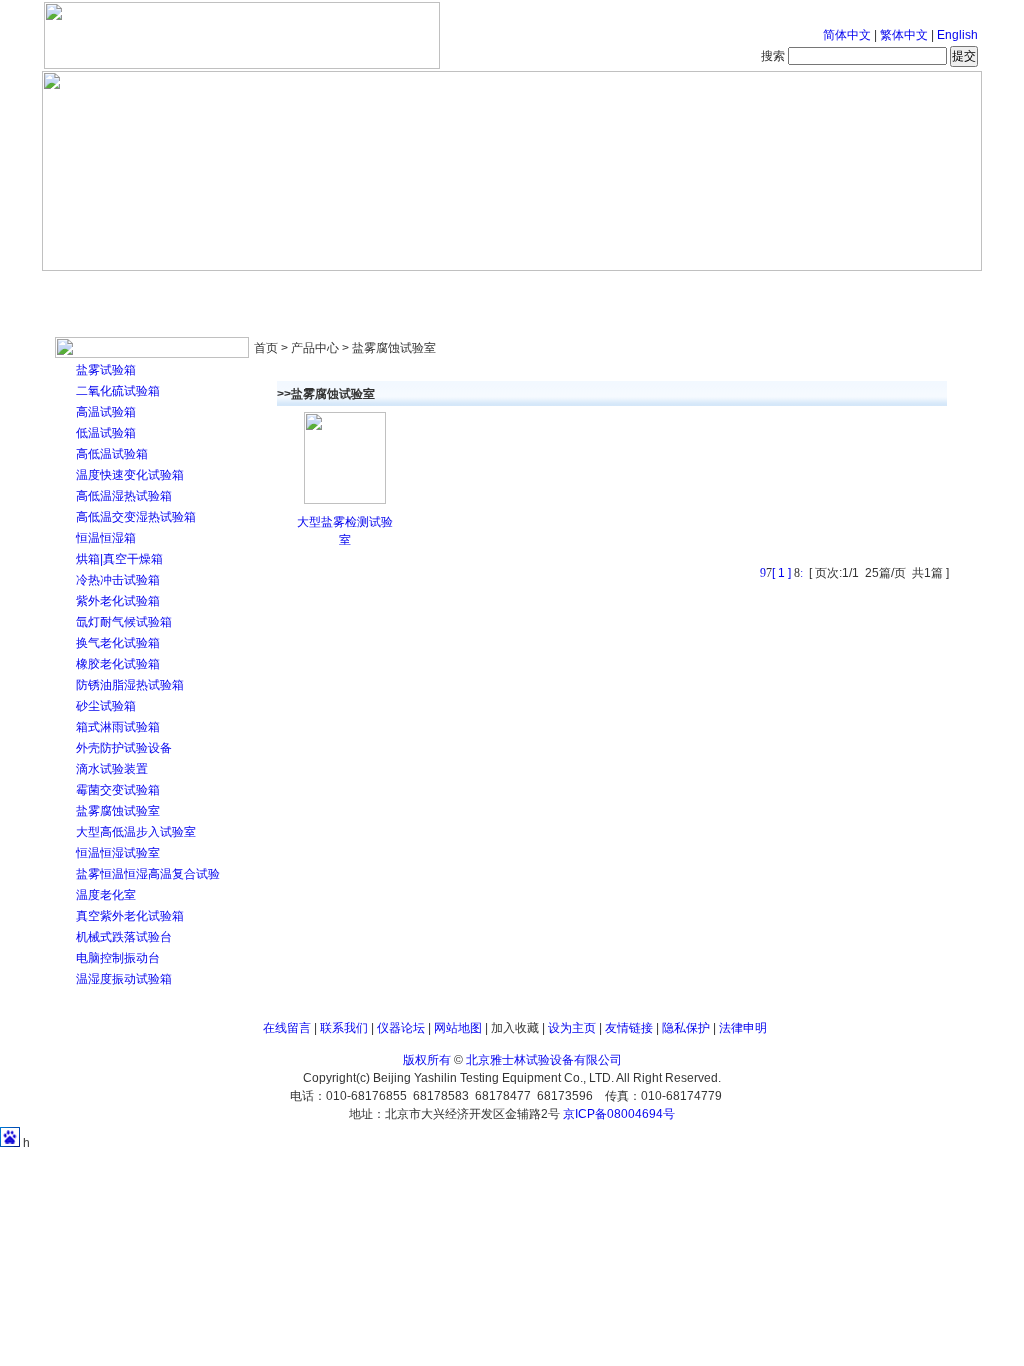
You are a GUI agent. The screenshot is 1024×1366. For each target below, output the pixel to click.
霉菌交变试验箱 (118, 790)
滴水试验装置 (112, 769)
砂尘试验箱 (106, 706)
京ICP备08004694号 (619, 1114)
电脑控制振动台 (118, 958)
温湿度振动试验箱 (124, 979)
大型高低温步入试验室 (136, 832)
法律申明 (743, 1028)
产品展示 (437, 290)
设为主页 (572, 1028)
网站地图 (458, 1028)
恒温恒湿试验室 (118, 853)
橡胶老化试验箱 (118, 664)
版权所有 (427, 1060)
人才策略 (657, 290)
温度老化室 (106, 895)
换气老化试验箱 (118, 643)
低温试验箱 (106, 433)
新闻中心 (327, 290)
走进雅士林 (217, 290)
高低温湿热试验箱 (124, 496)
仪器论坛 (401, 1028)
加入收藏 (515, 1028)
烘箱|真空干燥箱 (119, 559)
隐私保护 (686, 1028)
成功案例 (547, 290)
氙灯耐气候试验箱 (124, 622)
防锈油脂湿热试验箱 (130, 685)
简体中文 (847, 35)
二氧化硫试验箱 (118, 391)
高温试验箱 (106, 412)
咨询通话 (877, 290)
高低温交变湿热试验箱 (136, 517)
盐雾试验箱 (106, 370)
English (957, 35)
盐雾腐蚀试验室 (118, 811)
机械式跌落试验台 (124, 937)
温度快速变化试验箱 (130, 475)
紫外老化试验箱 (118, 601)
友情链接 (629, 1028)
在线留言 (287, 1028)
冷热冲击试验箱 (118, 580)
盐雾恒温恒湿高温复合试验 (148, 874)
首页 (107, 290)
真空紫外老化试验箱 (130, 916)
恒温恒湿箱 (106, 538)
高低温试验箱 (112, 454)
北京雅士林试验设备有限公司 (544, 1060)
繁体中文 (904, 35)
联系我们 (344, 1028)
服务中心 (767, 290)
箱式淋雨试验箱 (118, 727)
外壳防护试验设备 (124, 748)
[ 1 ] (781, 573)
